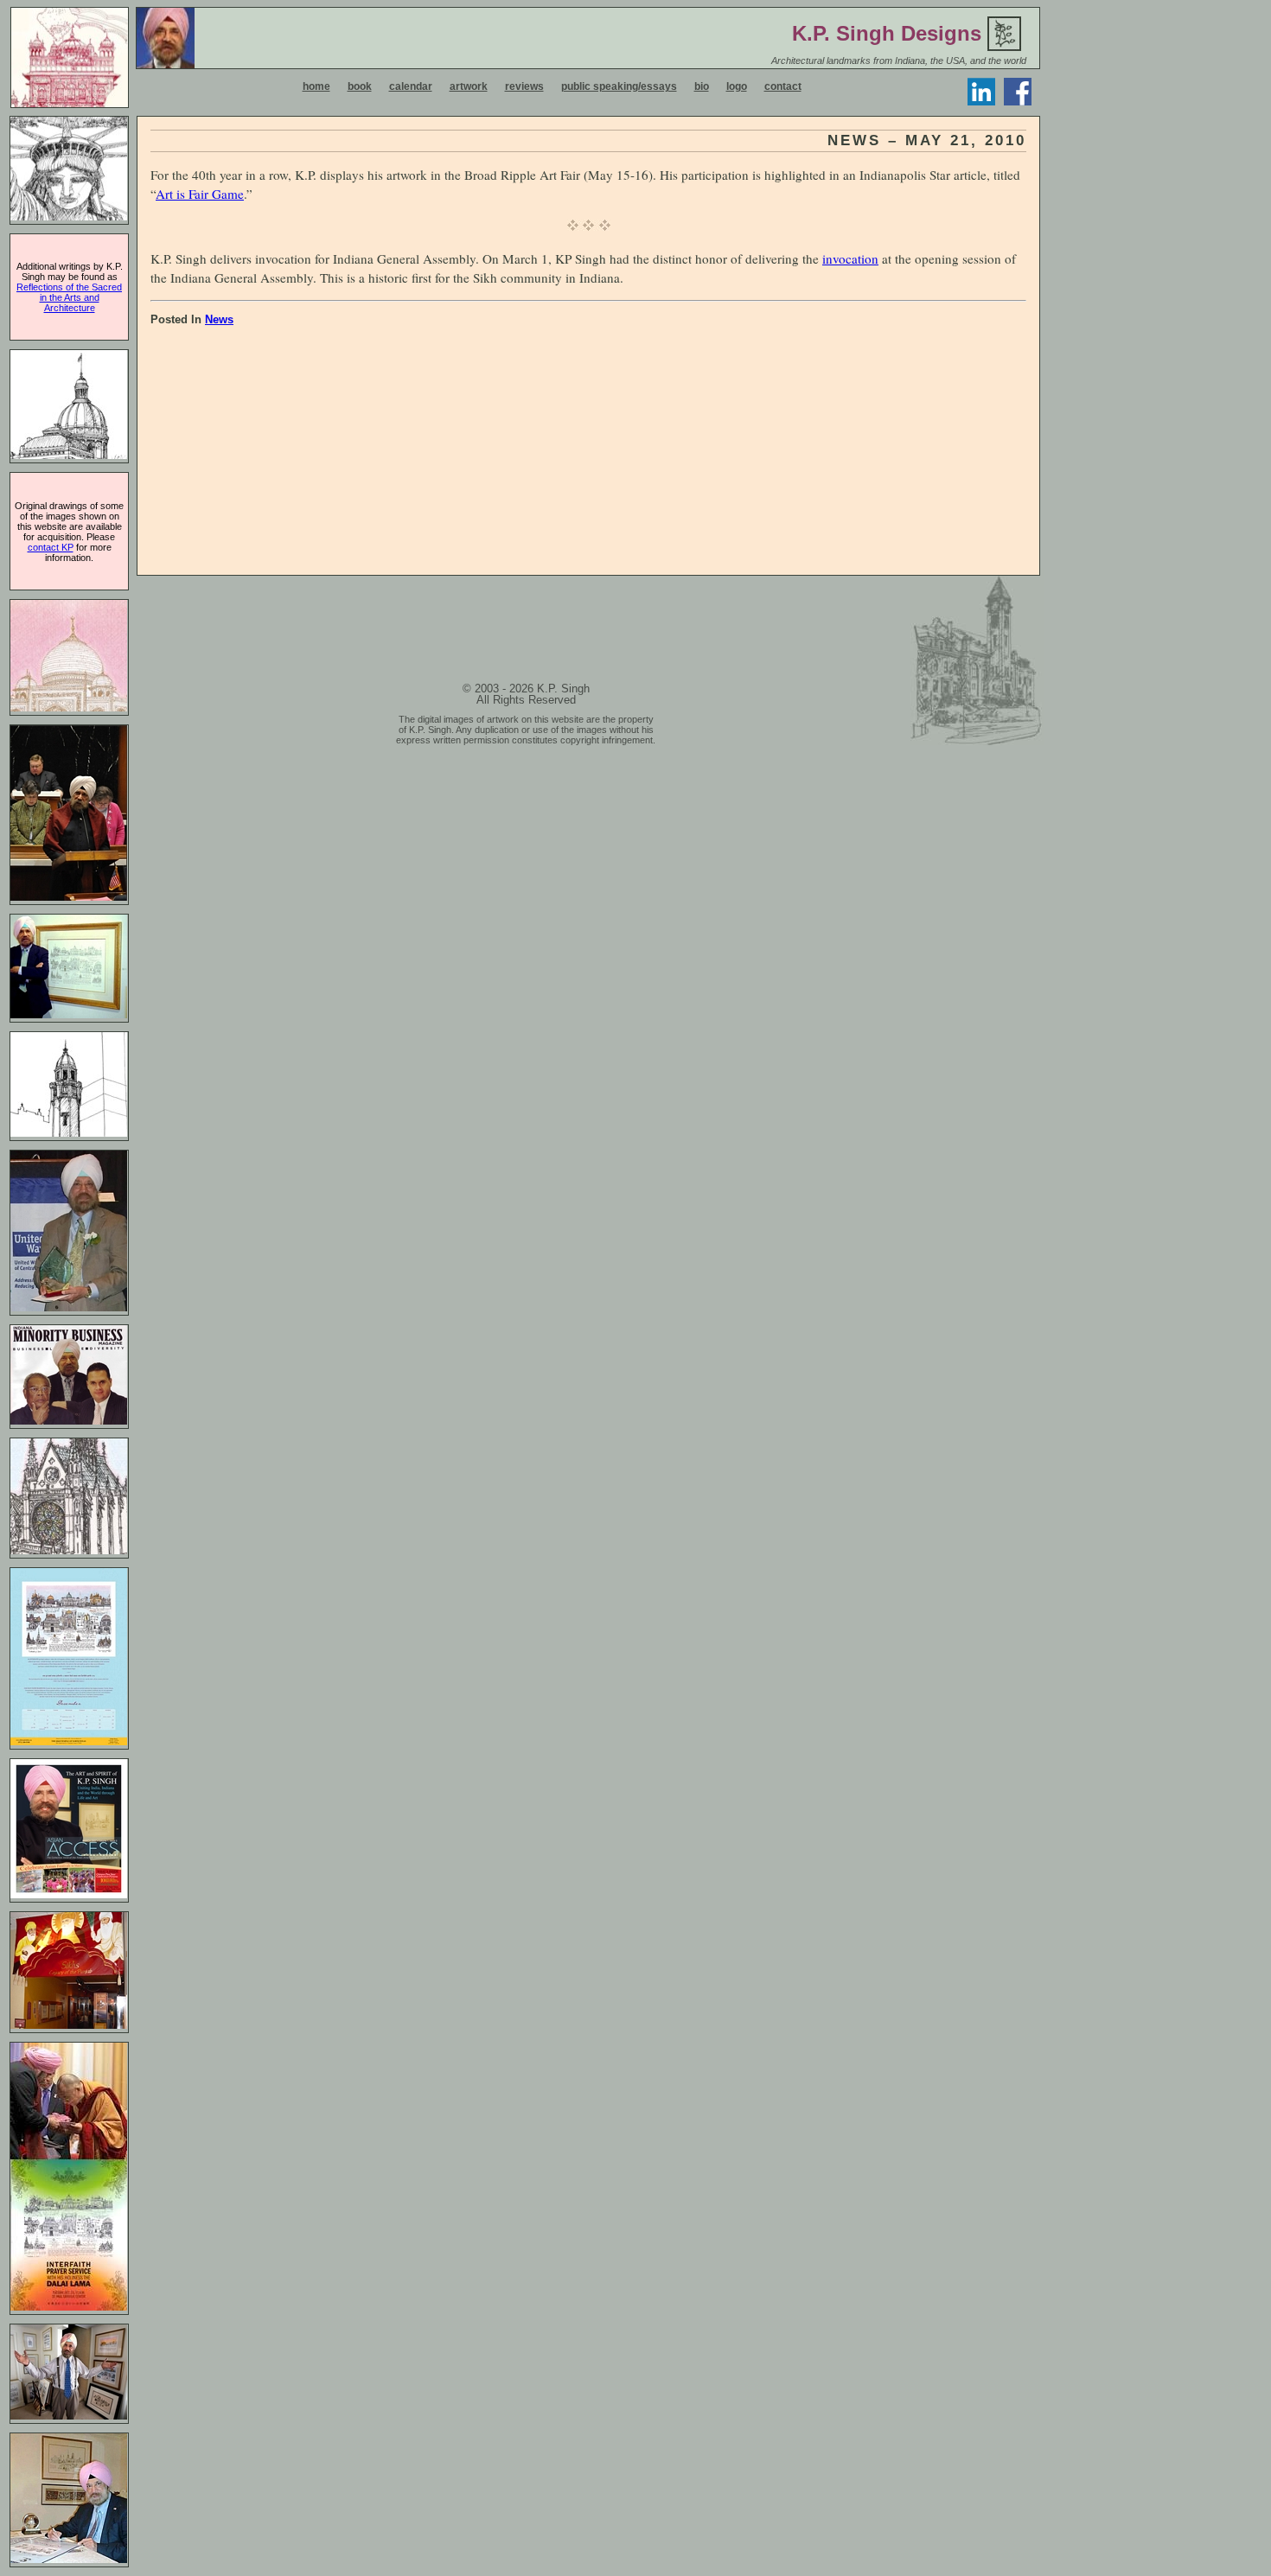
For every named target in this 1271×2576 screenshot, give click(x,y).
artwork (469, 86)
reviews (524, 86)
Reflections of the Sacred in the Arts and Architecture (69, 297)
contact (783, 86)
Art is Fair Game (200, 194)
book (360, 86)
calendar (411, 86)
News (219, 319)
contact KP (51, 547)
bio (702, 86)
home (316, 86)
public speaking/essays (619, 86)
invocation (850, 258)
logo (737, 86)
